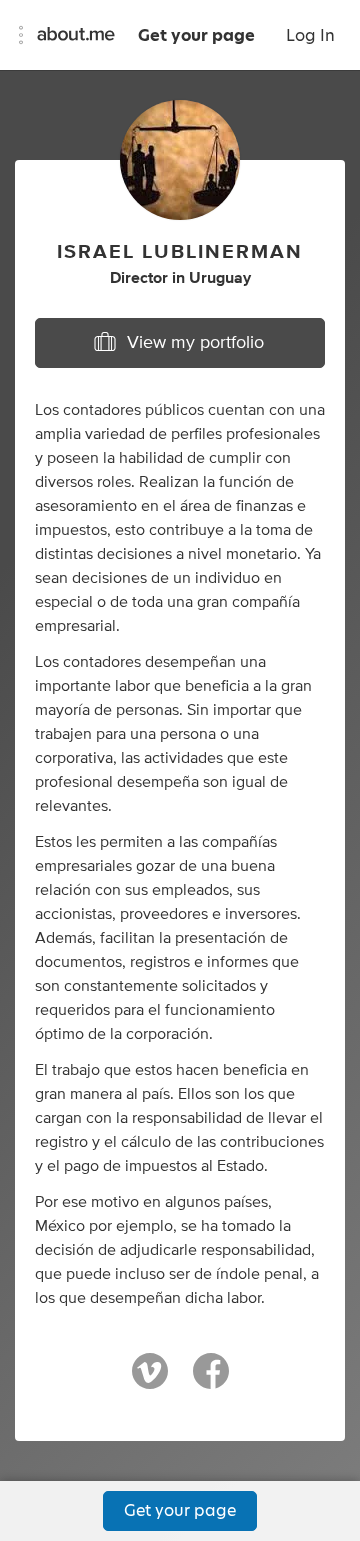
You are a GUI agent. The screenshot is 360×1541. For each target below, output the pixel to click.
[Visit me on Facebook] (211, 1380)
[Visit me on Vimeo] (150, 1380)
